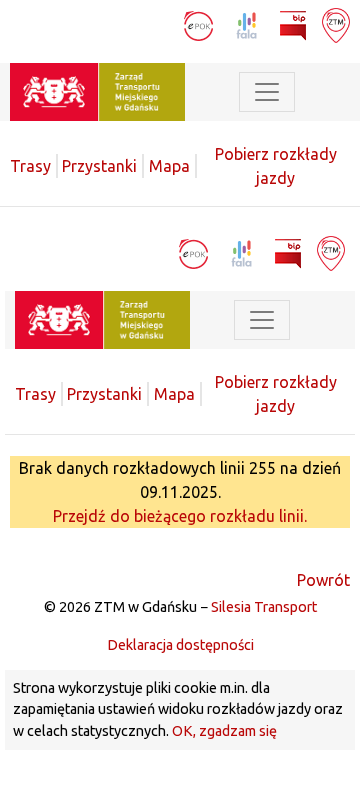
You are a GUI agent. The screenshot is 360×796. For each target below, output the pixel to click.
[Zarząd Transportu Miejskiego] (97, 90)
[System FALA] (248, 24)
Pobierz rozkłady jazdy (276, 166)
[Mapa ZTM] (336, 24)
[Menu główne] (267, 92)
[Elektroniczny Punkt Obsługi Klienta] (200, 24)
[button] (325, 92)
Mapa (169, 166)
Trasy (30, 166)
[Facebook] (125, 24)
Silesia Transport (264, 607)
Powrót (323, 580)
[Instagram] (160, 24)
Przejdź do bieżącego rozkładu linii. (180, 516)
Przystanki (99, 166)
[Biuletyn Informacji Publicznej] (295, 24)
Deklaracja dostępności (180, 645)
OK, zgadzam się (224, 731)
